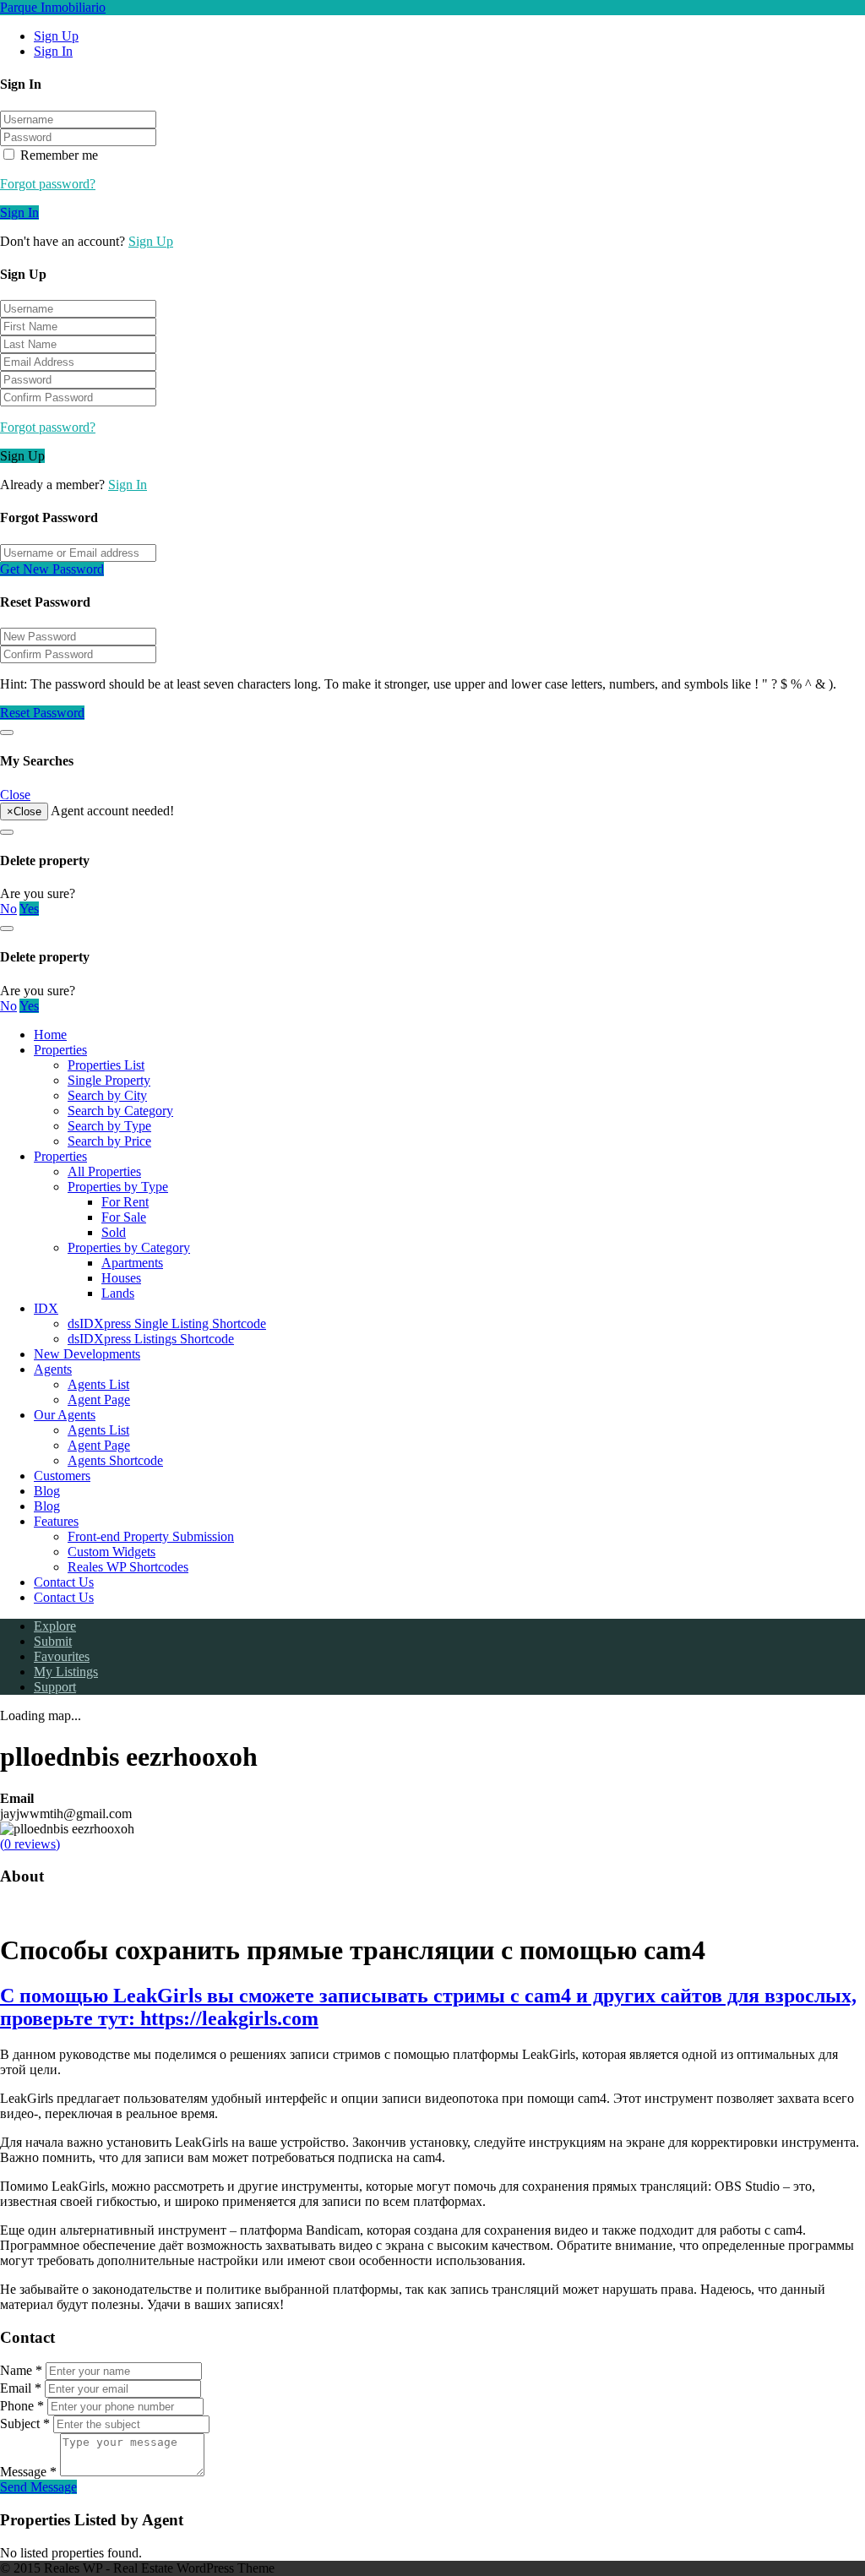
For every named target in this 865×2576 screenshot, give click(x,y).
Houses (121, 1278)
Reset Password (42, 713)
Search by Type (109, 1126)
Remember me (57, 155)
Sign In (53, 51)
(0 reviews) (30, 1844)
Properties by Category (129, 1247)
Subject (25, 2424)
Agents (53, 1369)
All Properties (104, 1171)
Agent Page (99, 1400)
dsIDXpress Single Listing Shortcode (167, 1323)
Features (56, 1521)
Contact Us (64, 1582)
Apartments (132, 1263)
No (8, 909)
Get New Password (52, 569)
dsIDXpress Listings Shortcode (151, 1339)
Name (21, 2370)
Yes (29, 909)
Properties (60, 1050)
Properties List (106, 1065)
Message (28, 2472)
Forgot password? (48, 184)
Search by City (107, 1095)
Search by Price (109, 1141)
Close (15, 795)
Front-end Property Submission (151, 1536)
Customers (62, 1476)
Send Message (38, 2487)
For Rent (125, 1202)
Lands (118, 1293)
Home (50, 1035)
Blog (47, 1491)
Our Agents (65, 1415)
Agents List (98, 1384)
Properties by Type (118, 1187)
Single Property (109, 1080)
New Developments (87, 1354)
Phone (22, 2406)
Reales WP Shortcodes (128, 1567)
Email (21, 2388)
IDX (46, 1308)
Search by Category (120, 1111)
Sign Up (56, 36)
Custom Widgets (112, 1552)
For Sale (124, 1217)
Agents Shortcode (115, 1460)
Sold (114, 1232)
